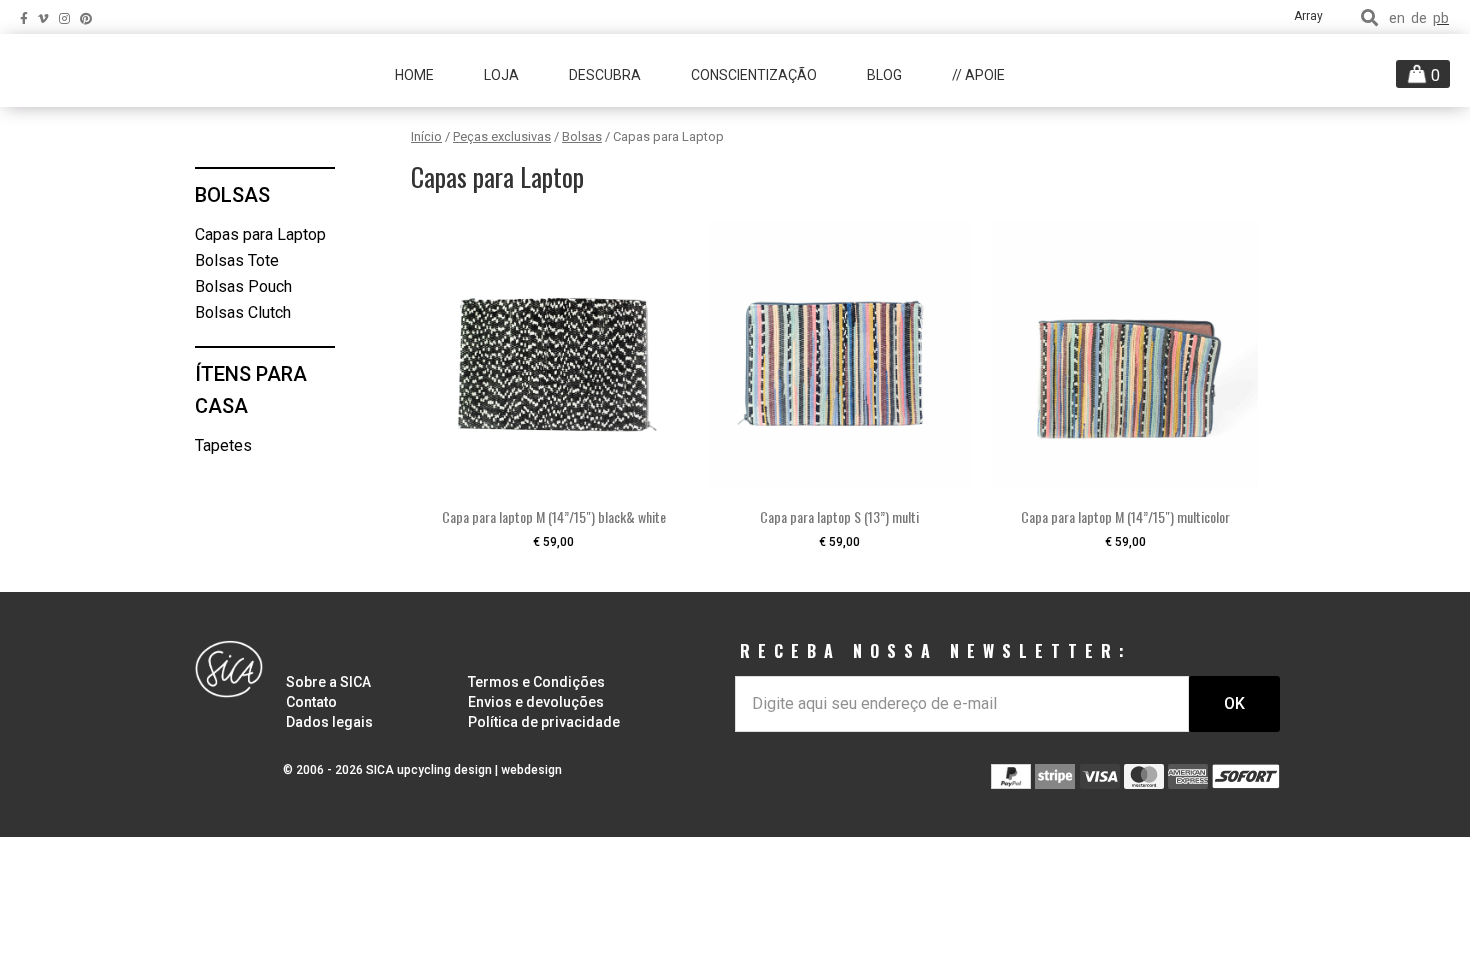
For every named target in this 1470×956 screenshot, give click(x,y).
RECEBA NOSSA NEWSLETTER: (936, 651)
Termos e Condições (536, 682)
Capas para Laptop (260, 234)
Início (426, 136)
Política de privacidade (544, 722)
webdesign (531, 770)
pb (1441, 18)
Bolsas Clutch (243, 312)
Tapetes (223, 445)
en (1397, 18)
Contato (311, 702)
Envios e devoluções (536, 702)
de (1419, 18)
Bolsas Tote (237, 260)
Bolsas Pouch (243, 286)
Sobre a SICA (328, 682)
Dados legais (329, 722)
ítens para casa (251, 390)
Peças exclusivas (502, 136)
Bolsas (582, 136)
